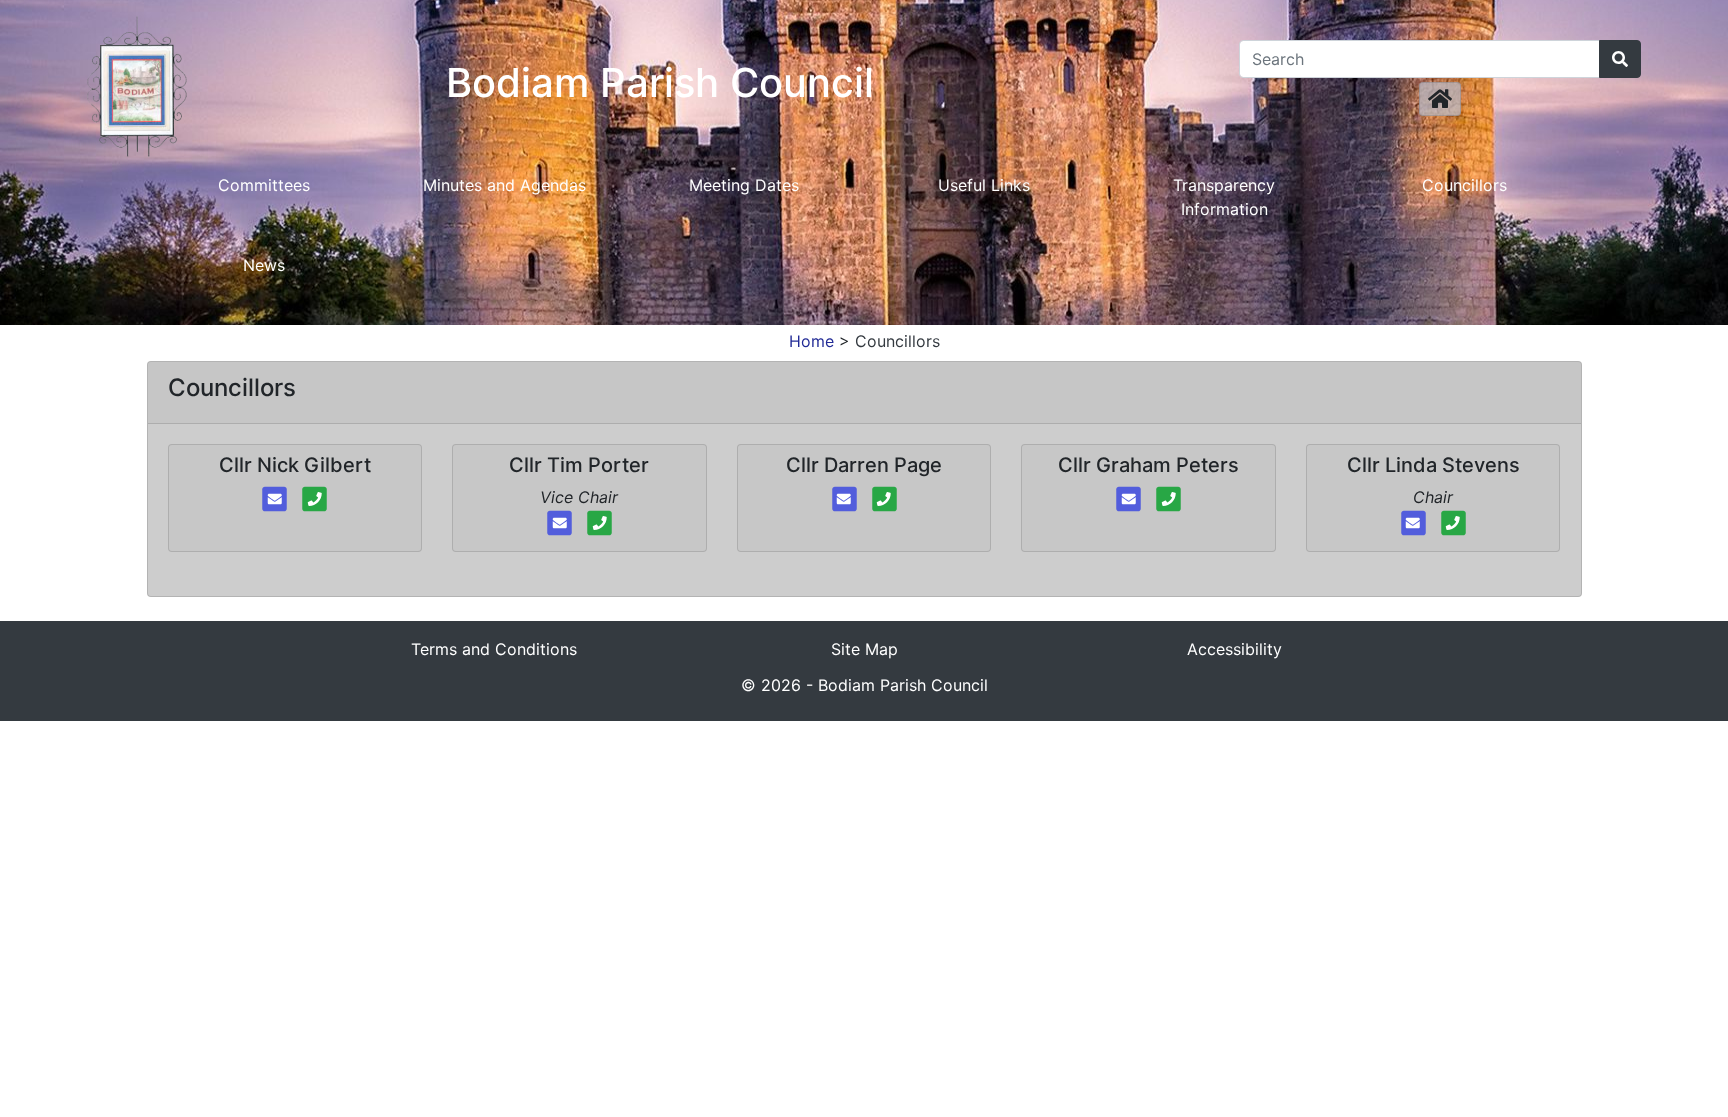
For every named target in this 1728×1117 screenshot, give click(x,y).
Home (811, 341)
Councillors (1464, 185)
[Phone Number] (314, 507)
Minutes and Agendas (504, 185)
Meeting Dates (744, 185)
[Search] (1620, 59)
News (264, 265)
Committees (264, 185)
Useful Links (984, 185)
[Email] (277, 507)
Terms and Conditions (494, 649)
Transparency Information (1224, 197)
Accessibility (1234, 649)
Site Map (864, 649)
